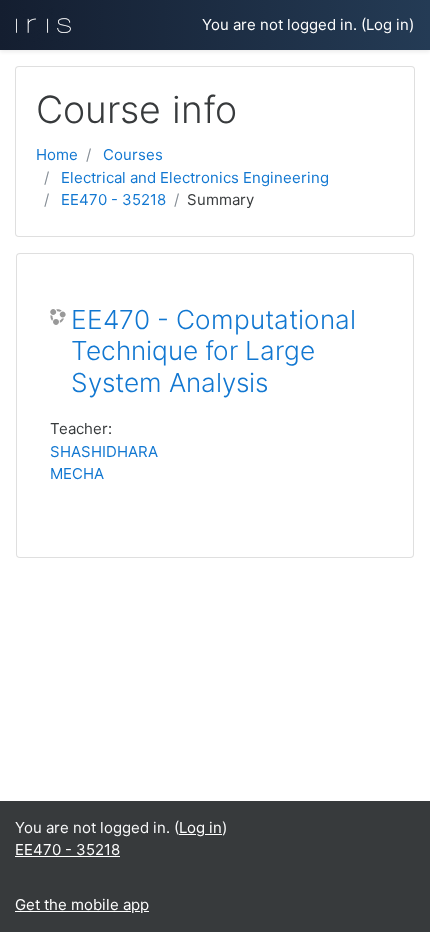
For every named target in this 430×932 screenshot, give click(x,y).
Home (57, 154)
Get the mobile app (82, 904)
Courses (133, 154)
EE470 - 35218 (113, 199)
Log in (387, 24)
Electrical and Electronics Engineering (195, 177)
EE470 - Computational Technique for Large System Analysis (213, 351)
